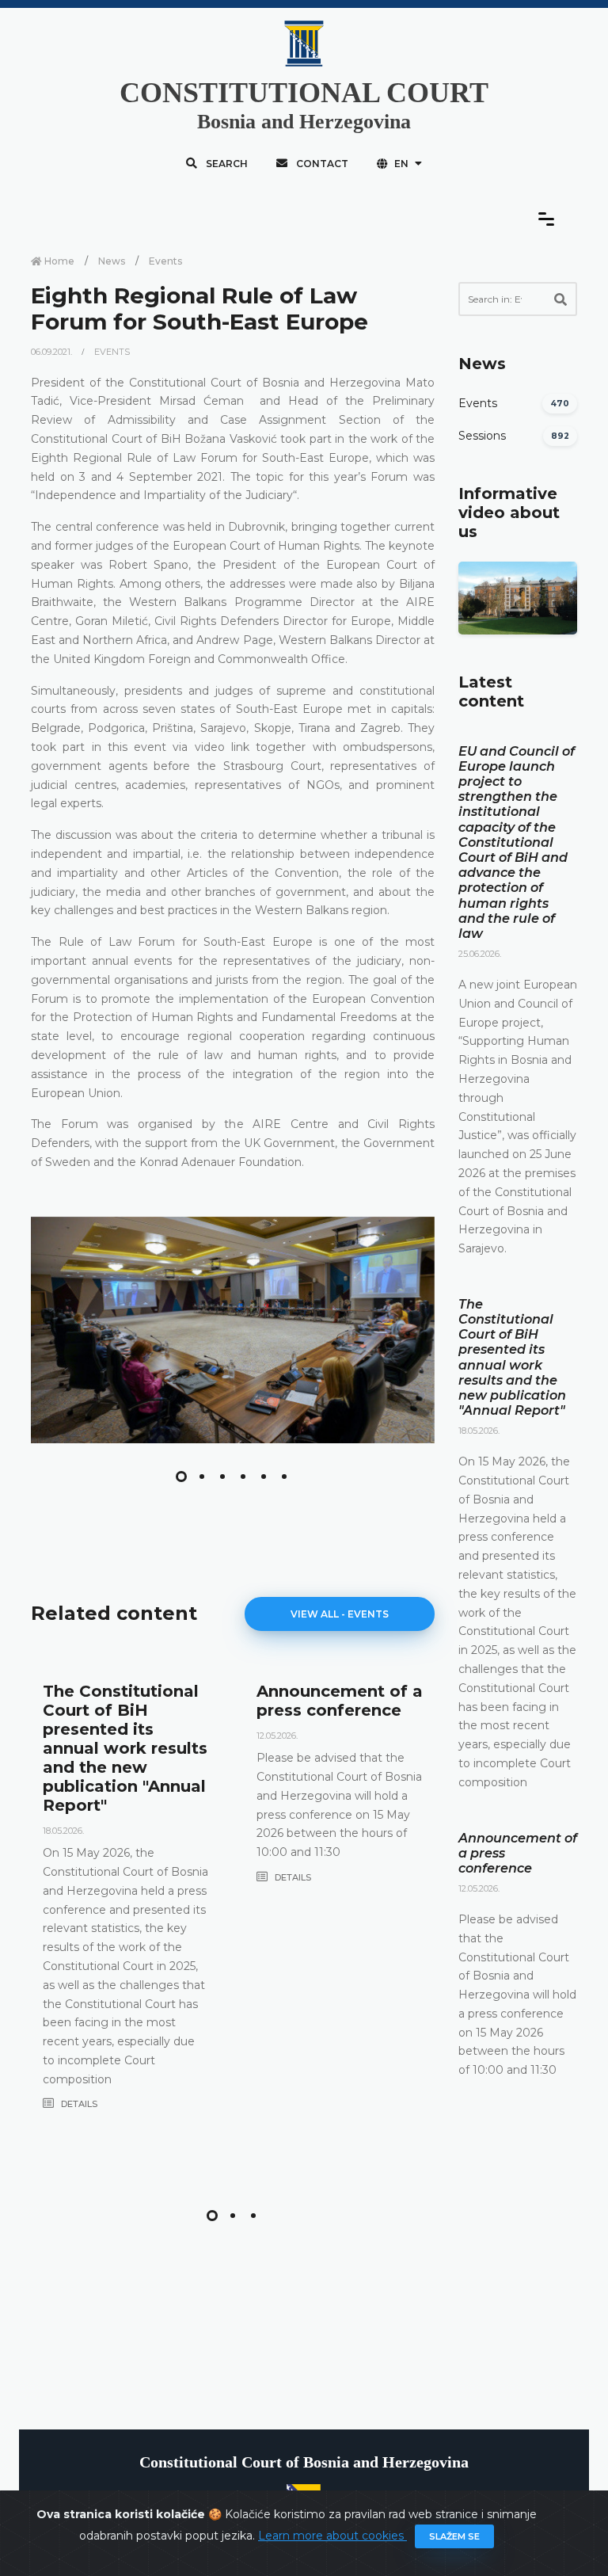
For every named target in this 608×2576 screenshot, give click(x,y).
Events (165, 261)
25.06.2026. (480, 954)
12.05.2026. (277, 1736)
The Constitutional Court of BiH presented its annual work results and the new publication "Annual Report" (125, 1748)
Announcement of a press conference (340, 1701)
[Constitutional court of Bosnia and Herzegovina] (233, 1330)
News (112, 261)
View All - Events (340, 1614)
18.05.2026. (63, 1831)
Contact (321, 164)
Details (78, 2104)
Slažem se (454, 2536)
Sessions (482, 436)
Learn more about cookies (332, 2536)
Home (58, 261)
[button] (181, 1477)
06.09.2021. (53, 352)
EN (401, 164)
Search (226, 164)
